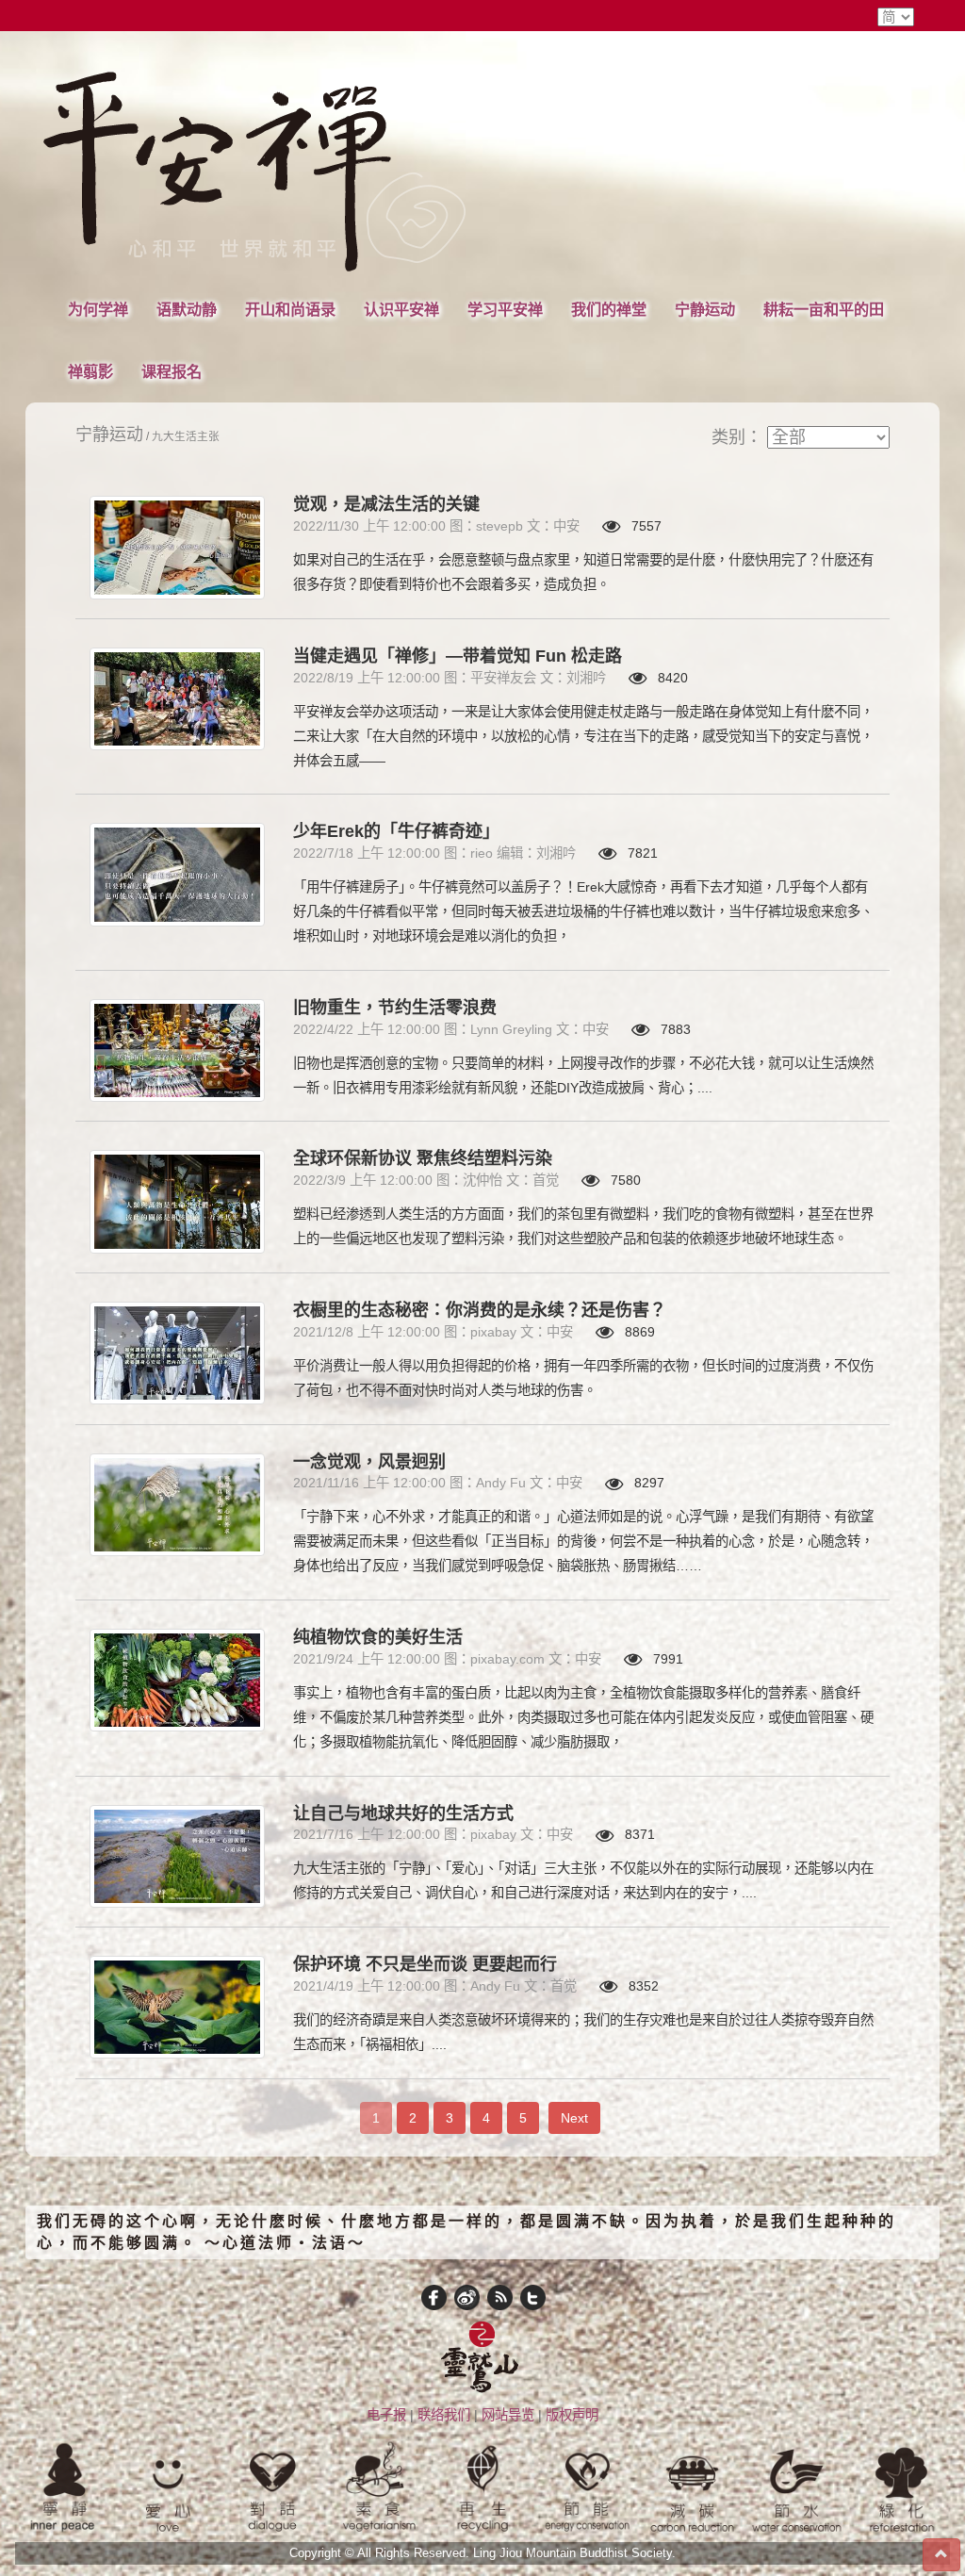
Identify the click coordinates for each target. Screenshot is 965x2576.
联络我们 (444, 2415)
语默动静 (187, 309)
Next (574, 2118)
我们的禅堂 (609, 309)
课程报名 (172, 371)
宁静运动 (705, 309)
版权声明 (572, 2415)
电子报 (386, 2415)
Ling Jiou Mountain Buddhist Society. (574, 2553)
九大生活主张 (186, 436)
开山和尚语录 (290, 309)
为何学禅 (98, 309)
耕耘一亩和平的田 (824, 309)
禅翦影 (90, 371)
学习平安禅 (505, 309)
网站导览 (508, 2415)
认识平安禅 (401, 309)
